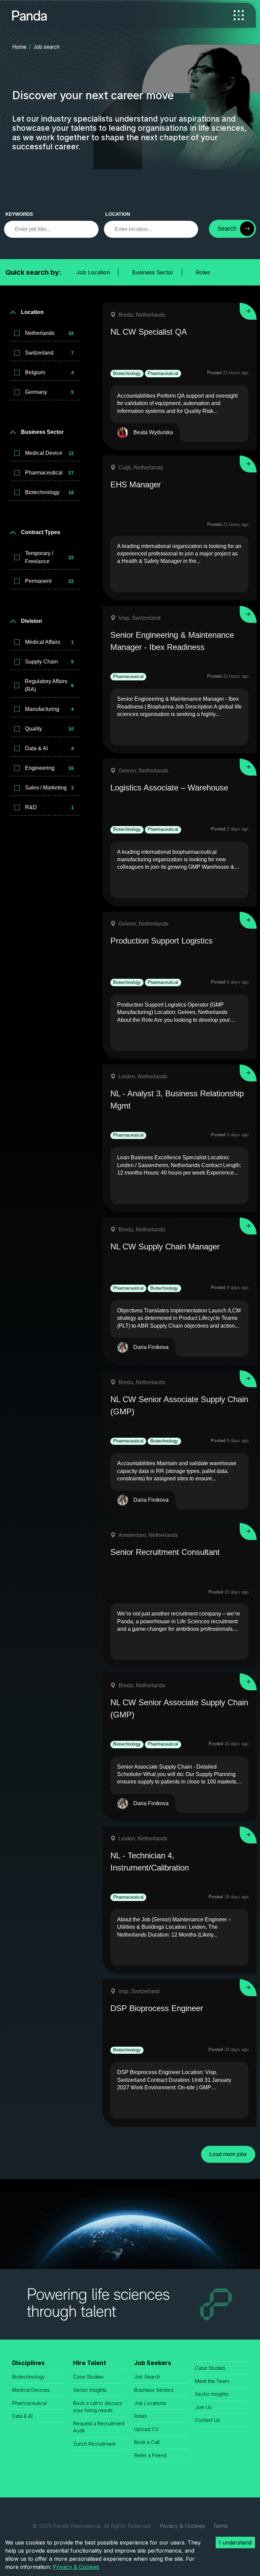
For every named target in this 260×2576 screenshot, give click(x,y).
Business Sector (153, 272)
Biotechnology (28, 2377)
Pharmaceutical (29, 2403)
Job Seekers (153, 2363)
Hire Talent (90, 2363)
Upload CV (146, 2429)
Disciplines (28, 2363)
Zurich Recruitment (94, 2444)
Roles (203, 272)
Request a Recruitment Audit (99, 2427)
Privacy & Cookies (182, 2526)
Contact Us (208, 2420)
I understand (235, 2542)
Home (19, 47)
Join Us (203, 2407)
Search (227, 229)
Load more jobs (228, 2154)
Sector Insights (90, 2390)
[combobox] (151, 229)
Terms (220, 2526)
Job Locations (150, 2403)
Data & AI (22, 2416)
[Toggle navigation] (239, 15)
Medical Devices (31, 2390)
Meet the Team (212, 2381)
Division (31, 621)
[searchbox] (51, 229)
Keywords (19, 214)
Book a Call (147, 2442)
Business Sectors (154, 2390)
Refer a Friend (150, 2455)
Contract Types (41, 532)
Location (118, 214)
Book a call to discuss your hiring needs (98, 2407)
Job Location (93, 272)
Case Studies (88, 2377)
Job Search (147, 2377)
